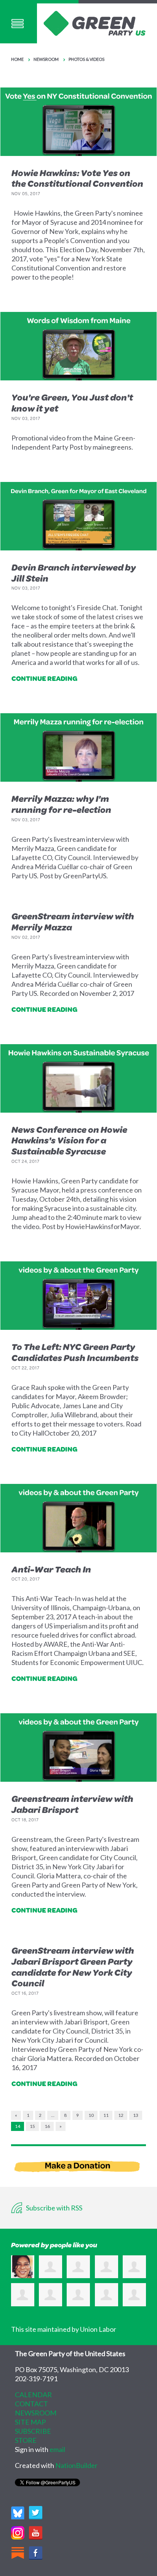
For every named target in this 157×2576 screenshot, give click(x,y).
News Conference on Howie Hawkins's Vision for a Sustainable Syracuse (69, 1140)
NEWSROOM (36, 2413)
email (57, 2449)
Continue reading (44, 678)
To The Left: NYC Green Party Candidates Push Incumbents (75, 1352)
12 (121, 2115)
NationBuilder (76, 2465)
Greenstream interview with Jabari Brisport (72, 1804)
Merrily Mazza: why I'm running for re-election (61, 804)
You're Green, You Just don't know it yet (72, 403)
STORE (26, 2440)
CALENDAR (33, 2395)
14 (18, 2126)
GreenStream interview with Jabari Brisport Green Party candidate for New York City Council (73, 1967)
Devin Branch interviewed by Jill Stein (74, 573)
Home (17, 59)
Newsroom (46, 59)
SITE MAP (30, 2422)
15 (32, 2126)
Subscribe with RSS (54, 2208)
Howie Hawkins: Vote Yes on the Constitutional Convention (77, 178)
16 (47, 2126)
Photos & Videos (87, 59)
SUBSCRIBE (33, 2431)
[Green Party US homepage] (95, 22)
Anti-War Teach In (51, 1569)
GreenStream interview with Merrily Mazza (73, 921)
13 (136, 2115)
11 (106, 2115)
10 (91, 2115)
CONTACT (31, 2404)
